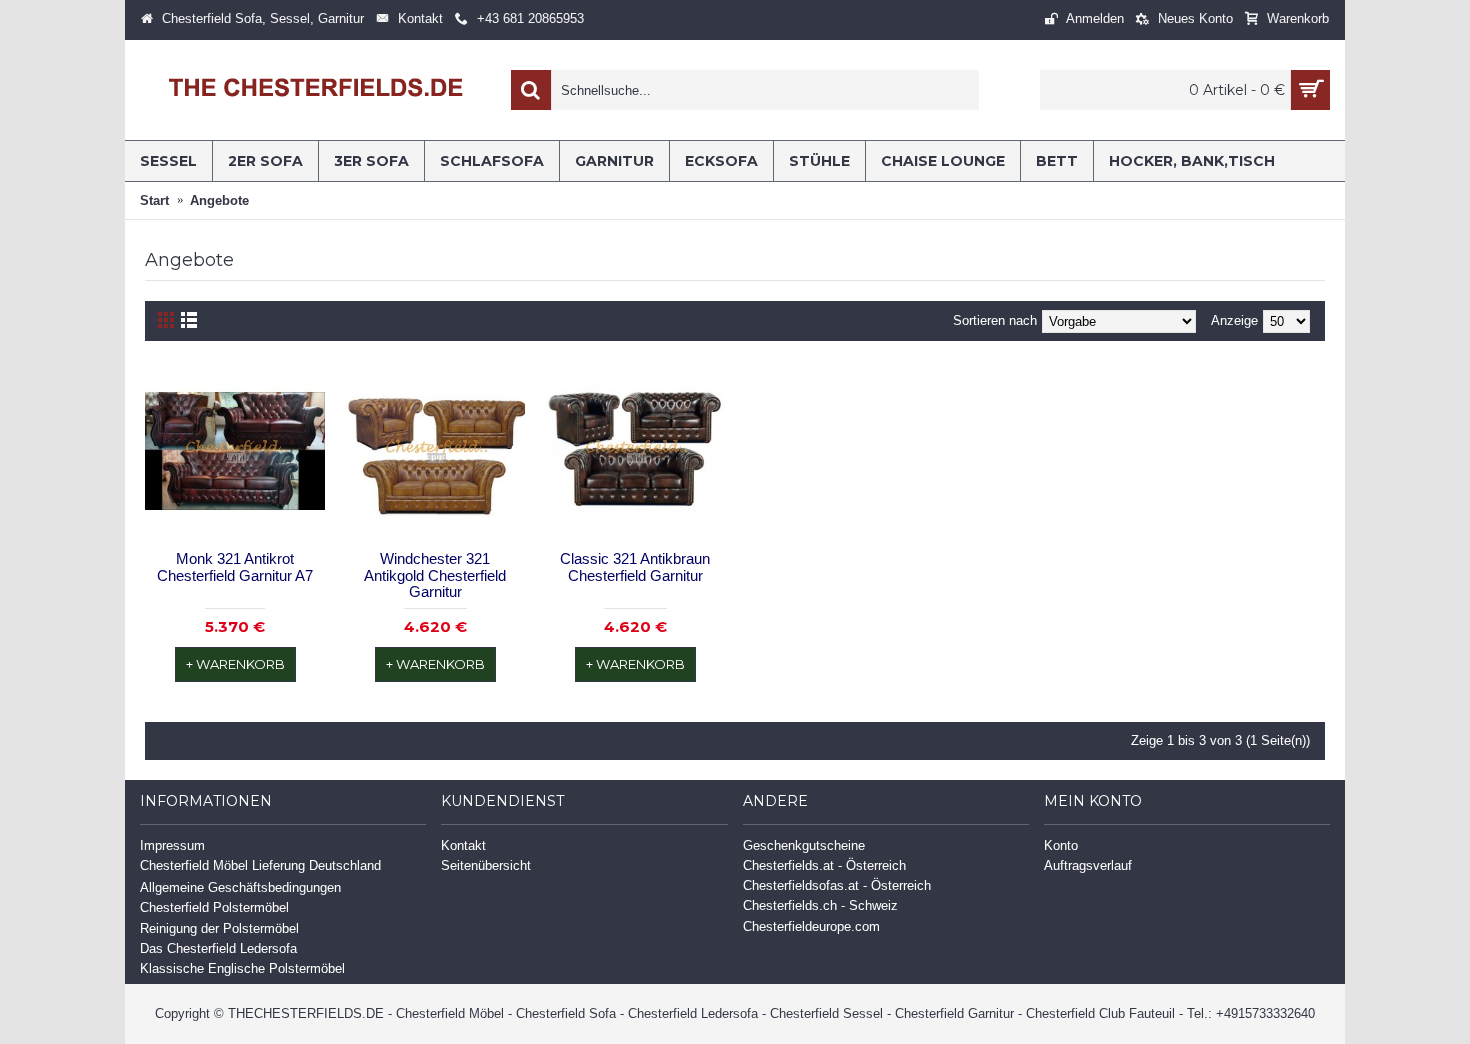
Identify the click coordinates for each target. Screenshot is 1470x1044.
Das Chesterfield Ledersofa (218, 948)
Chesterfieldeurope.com (811, 926)
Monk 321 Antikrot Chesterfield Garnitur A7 (235, 567)
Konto (1061, 845)
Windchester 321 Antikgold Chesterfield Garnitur (435, 575)
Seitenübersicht (486, 865)
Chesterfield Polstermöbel (214, 907)
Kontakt (463, 845)
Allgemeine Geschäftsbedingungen (240, 887)
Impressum (172, 845)
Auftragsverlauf (1088, 865)
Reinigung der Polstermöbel (219, 928)
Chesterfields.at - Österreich (824, 865)
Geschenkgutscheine (804, 845)
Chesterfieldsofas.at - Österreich (837, 885)
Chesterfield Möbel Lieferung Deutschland (260, 865)
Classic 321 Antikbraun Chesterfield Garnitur (635, 567)
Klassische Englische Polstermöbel (242, 968)
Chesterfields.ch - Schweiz (820, 905)
